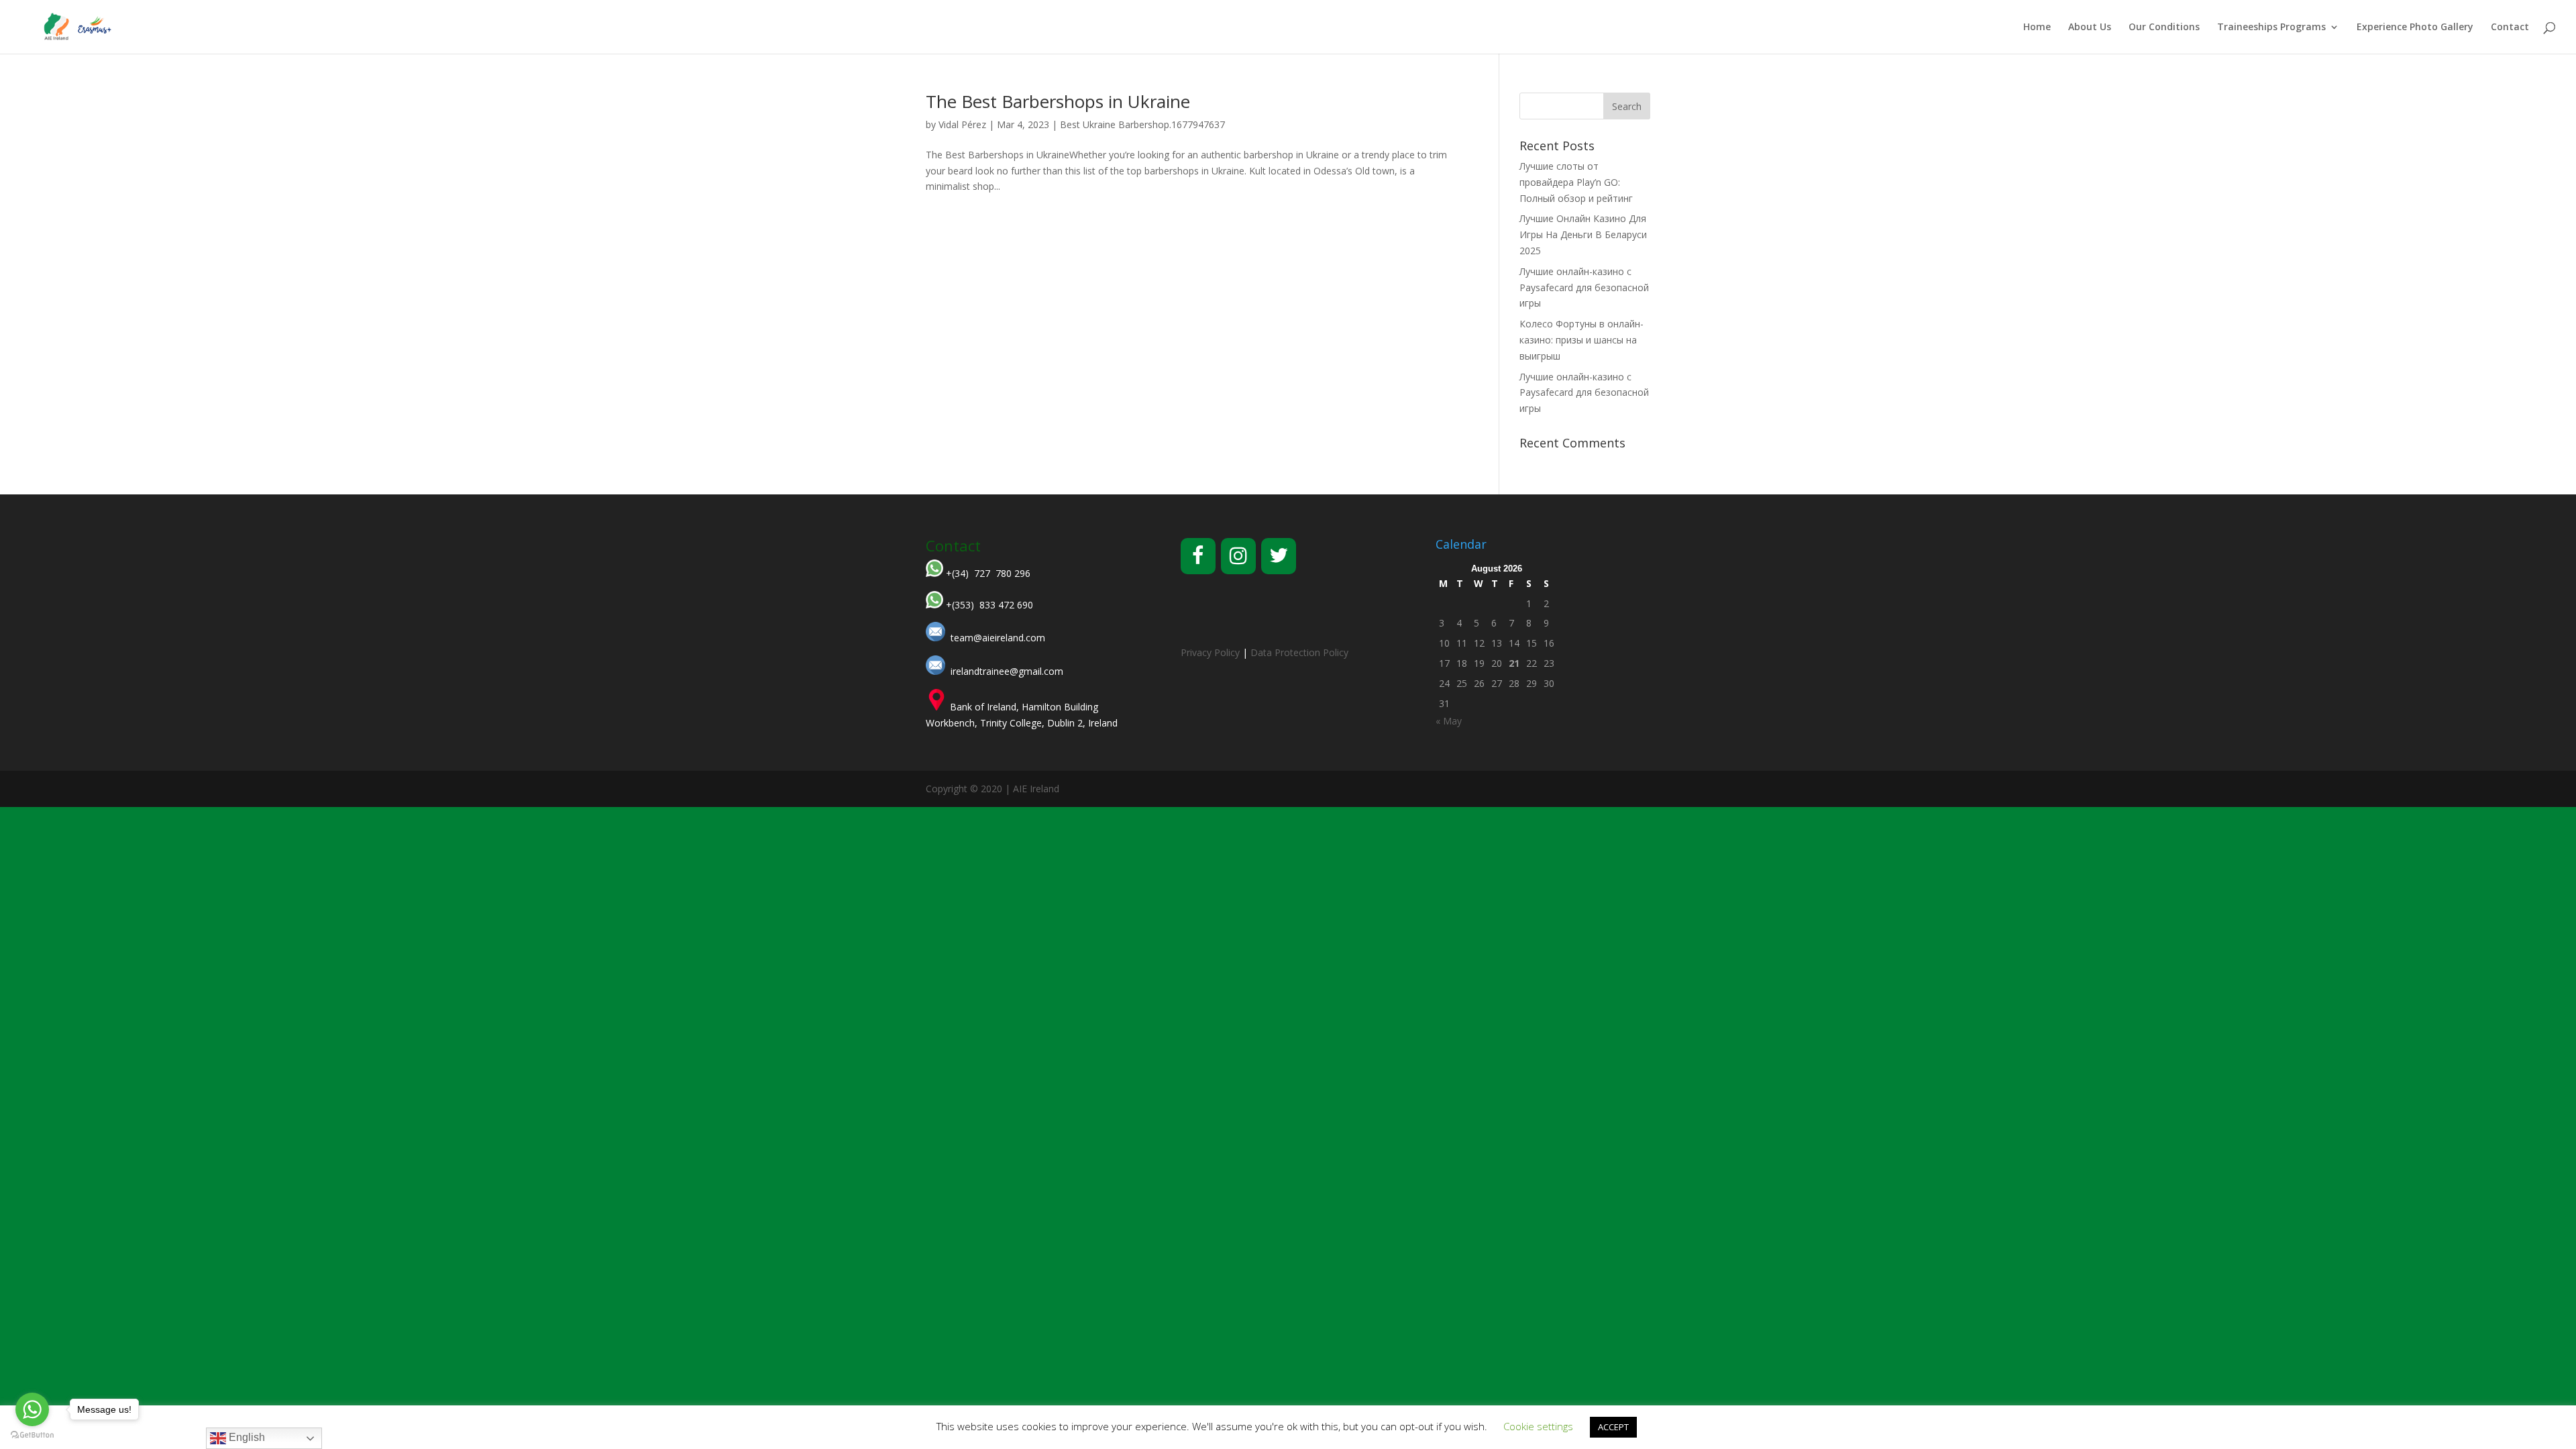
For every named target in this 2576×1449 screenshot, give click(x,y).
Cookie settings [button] (1538, 1426)
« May (1449, 721)
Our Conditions (2164, 28)
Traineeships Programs (2271, 28)
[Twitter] (1279, 556)
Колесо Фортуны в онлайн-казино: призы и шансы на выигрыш (1581, 340)
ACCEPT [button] (1613, 1427)
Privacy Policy (1210, 652)
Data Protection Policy (1299, 652)
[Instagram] (1238, 556)
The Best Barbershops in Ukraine (1058, 101)
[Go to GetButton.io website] (32, 1435)
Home (2037, 28)
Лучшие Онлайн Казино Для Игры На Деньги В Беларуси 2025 (1583, 234)
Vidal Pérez (962, 124)
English (246, 1437)
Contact (2510, 28)
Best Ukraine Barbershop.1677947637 (1142, 124)
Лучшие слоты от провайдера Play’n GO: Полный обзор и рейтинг (1576, 182)
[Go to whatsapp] (32, 1409)
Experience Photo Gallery (2415, 28)
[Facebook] (1198, 556)
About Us (2090, 28)
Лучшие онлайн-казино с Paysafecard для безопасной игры (1584, 287)
